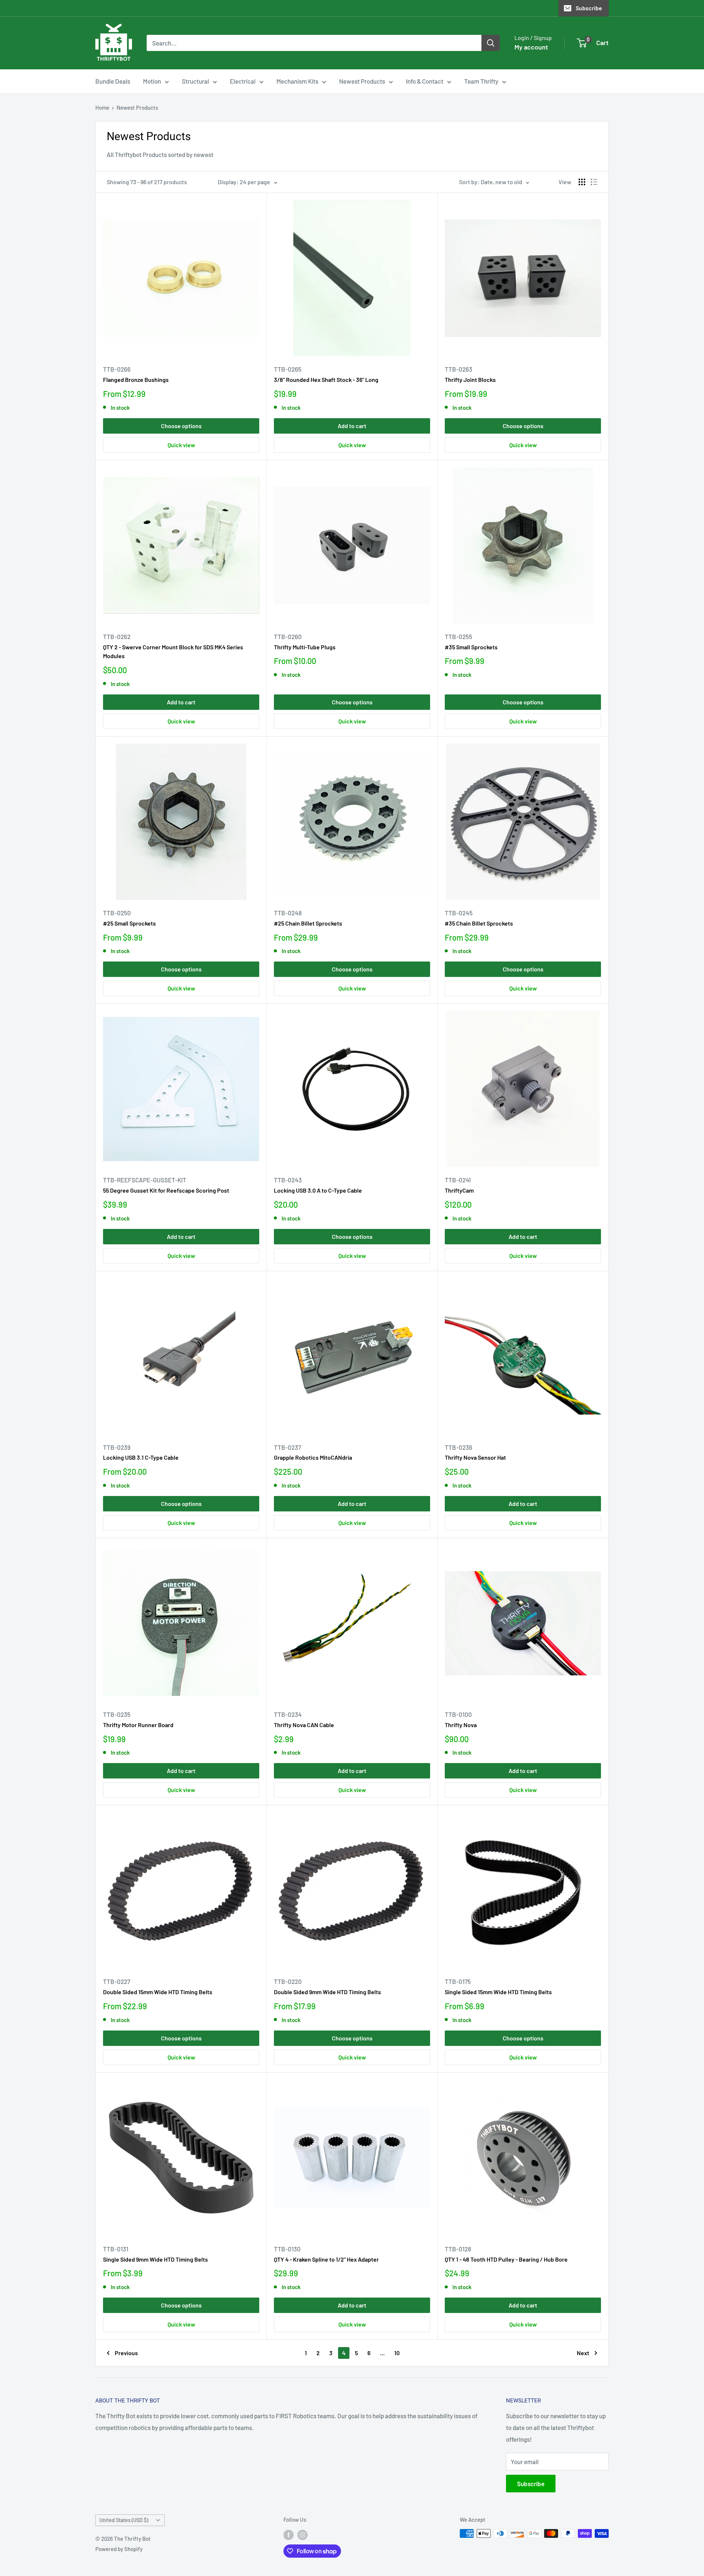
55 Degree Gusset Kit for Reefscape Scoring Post (166, 1190)
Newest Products (362, 81)
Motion (152, 81)
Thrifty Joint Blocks (470, 380)
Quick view (181, 445)
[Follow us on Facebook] (289, 2535)
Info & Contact (425, 81)
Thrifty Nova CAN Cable (304, 1725)
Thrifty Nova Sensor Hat (475, 1457)
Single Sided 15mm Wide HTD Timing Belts (498, 1992)
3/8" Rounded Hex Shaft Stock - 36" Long (326, 380)
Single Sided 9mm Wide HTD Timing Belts (155, 2259)
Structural (195, 81)
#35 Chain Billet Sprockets (479, 923)
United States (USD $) (124, 2520)
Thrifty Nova (461, 1725)
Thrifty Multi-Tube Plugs (305, 647)
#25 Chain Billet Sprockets (308, 923)
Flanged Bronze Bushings (136, 380)
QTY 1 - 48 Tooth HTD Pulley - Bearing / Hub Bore (506, 2259)
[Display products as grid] (582, 182)
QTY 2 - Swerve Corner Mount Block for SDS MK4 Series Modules (173, 652)
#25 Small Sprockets (129, 923)
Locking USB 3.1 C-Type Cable (141, 1457)
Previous (126, 2353)
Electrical (243, 81)
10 (397, 2353)
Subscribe (589, 8)
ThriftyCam (459, 1190)
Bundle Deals (113, 81)
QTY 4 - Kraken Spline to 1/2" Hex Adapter (326, 2259)
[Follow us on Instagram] (302, 2535)
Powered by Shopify (119, 2549)
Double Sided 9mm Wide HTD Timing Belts (327, 1992)
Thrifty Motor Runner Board (138, 1725)
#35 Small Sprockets (471, 647)
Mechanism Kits (297, 81)
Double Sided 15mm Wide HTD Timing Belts (158, 1992)
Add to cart (352, 426)
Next (583, 2353)
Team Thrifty (481, 81)
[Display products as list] (594, 182)
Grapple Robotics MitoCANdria (313, 1457)
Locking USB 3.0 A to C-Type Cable (318, 1190)
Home (102, 107)
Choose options (181, 426)
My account (531, 47)
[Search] (491, 43)
